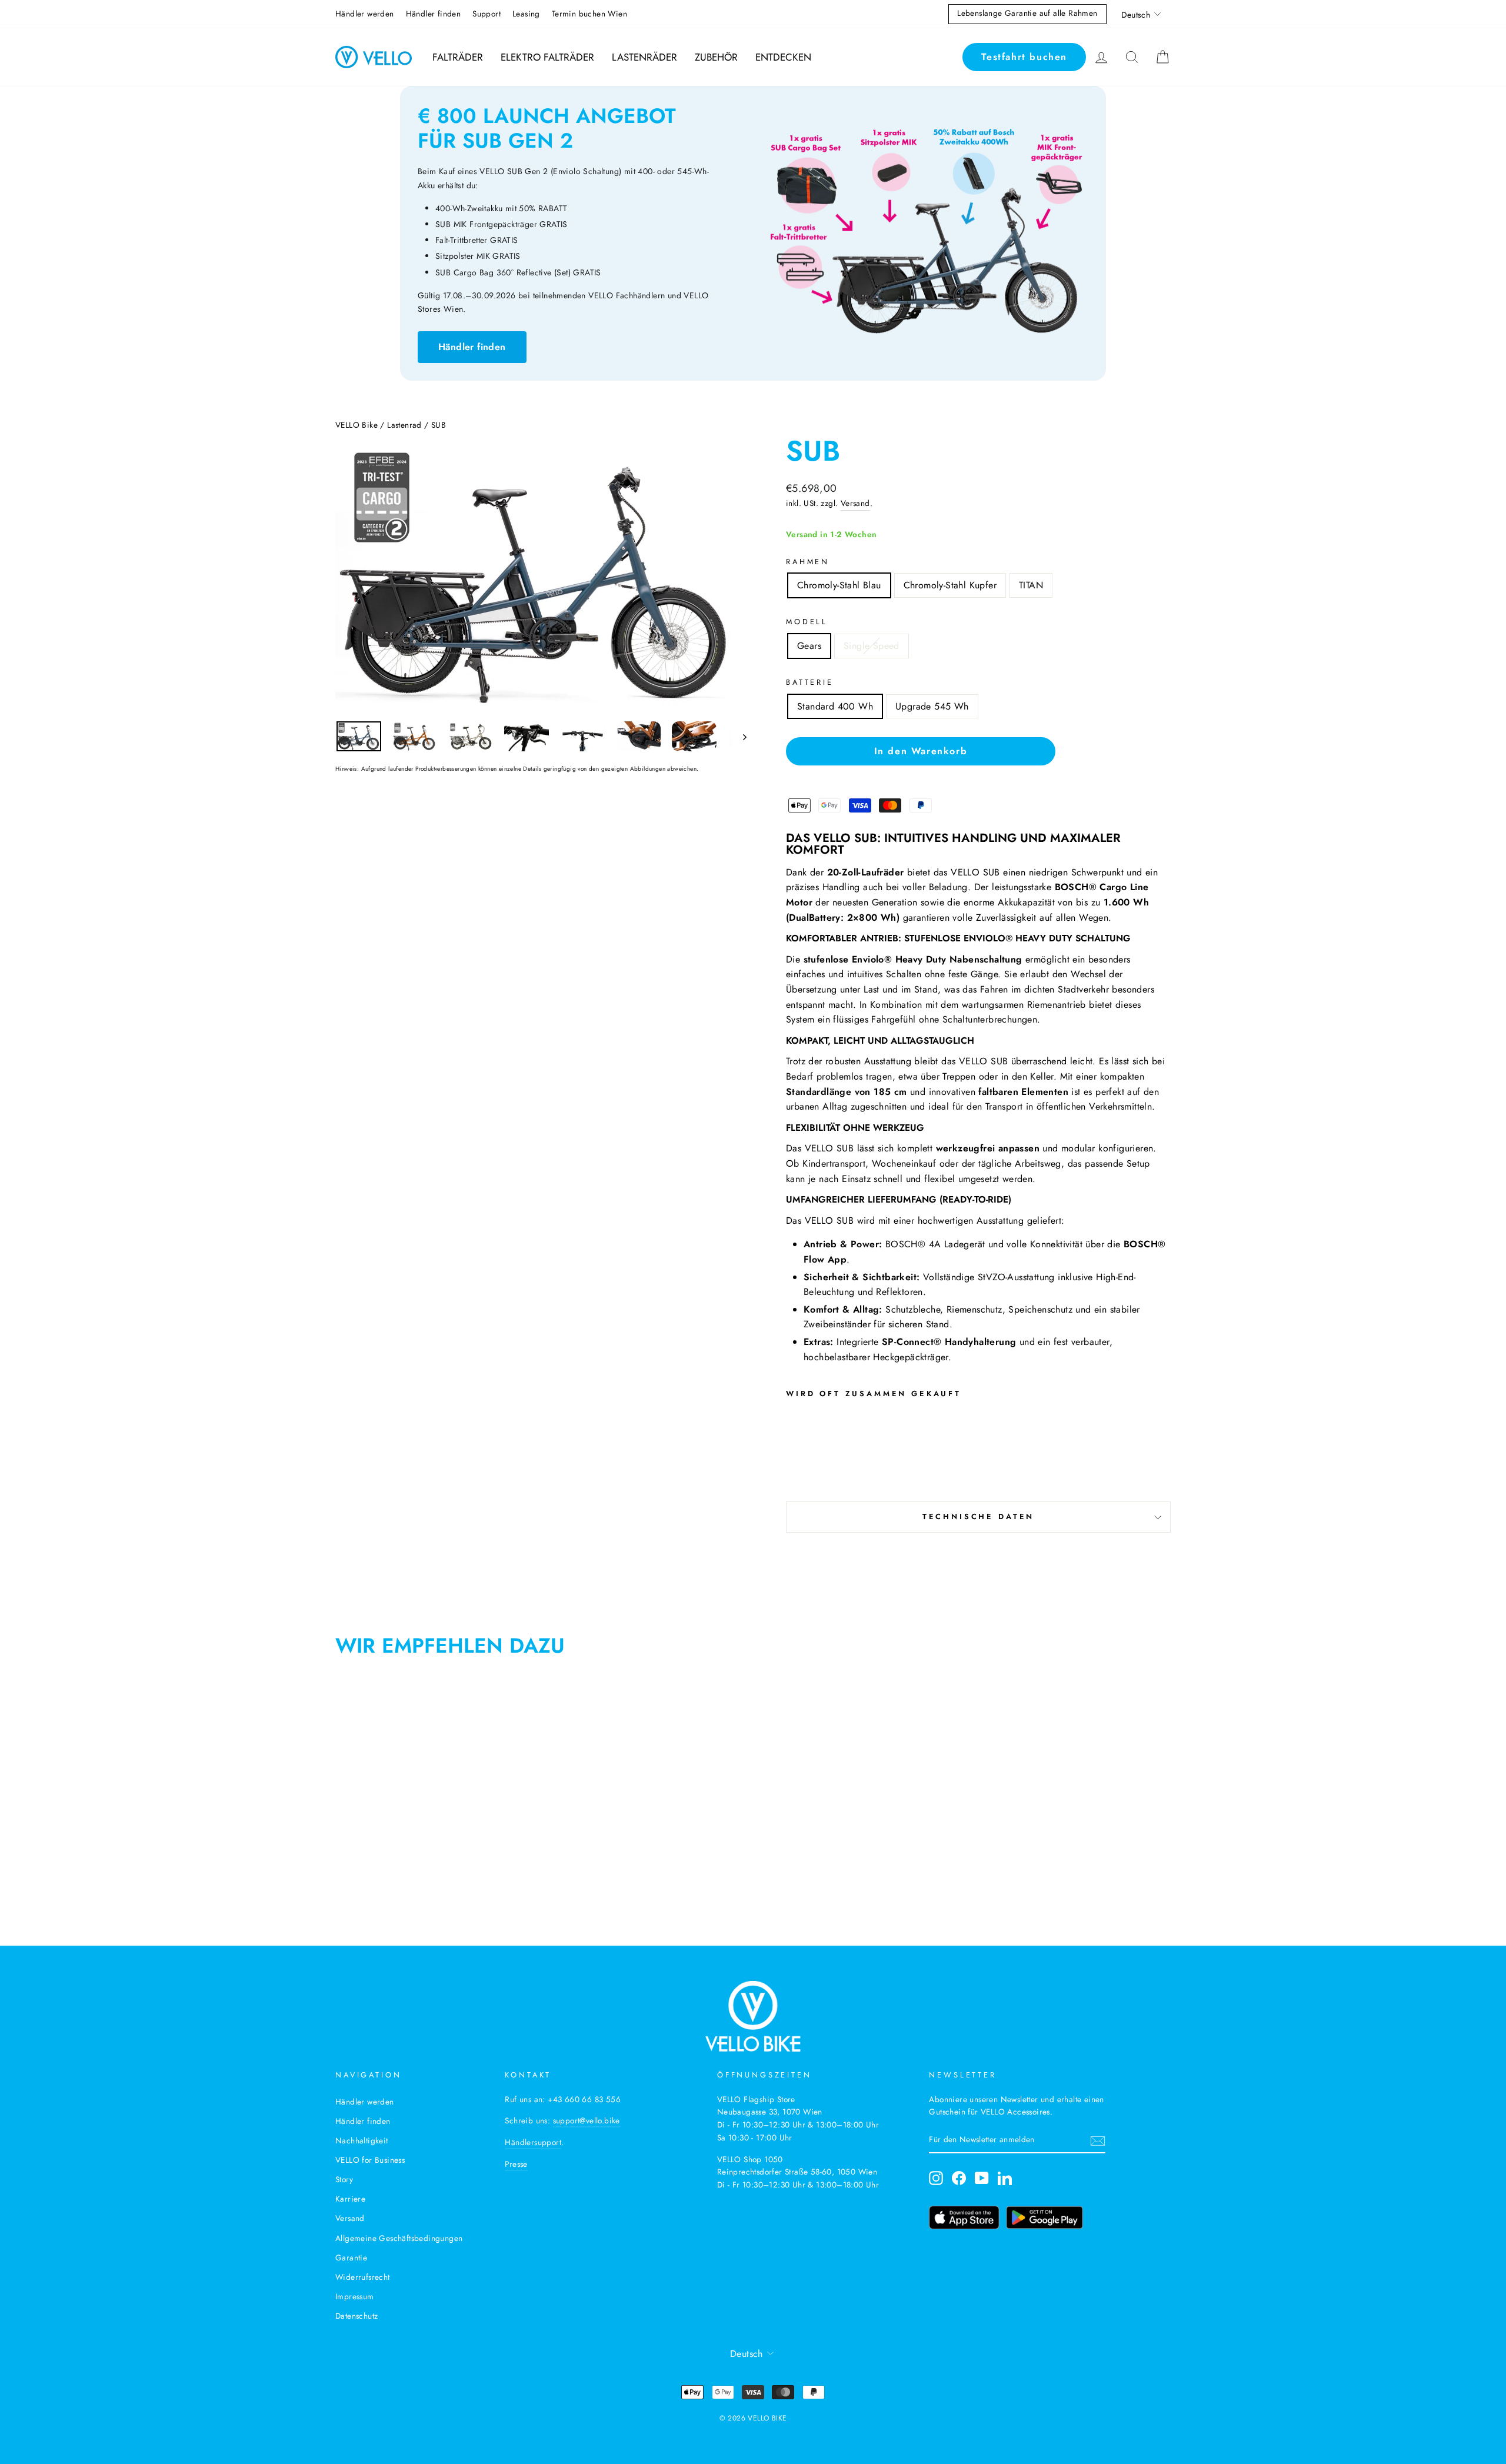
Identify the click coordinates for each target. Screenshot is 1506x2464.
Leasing (526, 14)
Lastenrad (404, 425)
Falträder (458, 57)
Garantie (351, 2257)
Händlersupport (533, 2142)
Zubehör (716, 57)
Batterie (810, 682)
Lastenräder (644, 57)
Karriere (350, 2199)
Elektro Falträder (547, 57)
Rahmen (808, 562)
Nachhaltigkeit (362, 2140)
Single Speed (872, 646)
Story (344, 2179)
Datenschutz (356, 2316)
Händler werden (365, 14)
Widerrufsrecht (363, 2277)
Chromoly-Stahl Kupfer (950, 585)
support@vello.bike (587, 2120)
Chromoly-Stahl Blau (839, 585)
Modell (807, 622)
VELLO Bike (356, 425)
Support (487, 14)
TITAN (1031, 585)
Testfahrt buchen (1024, 57)
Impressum (355, 2296)
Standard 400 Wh (835, 706)
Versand (855, 503)
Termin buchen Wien (589, 14)
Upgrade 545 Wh (932, 706)
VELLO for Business (370, 2160)
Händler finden (434, 14)
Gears (809, 646)
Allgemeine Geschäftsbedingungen (399, 2238)
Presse (516, 2164)
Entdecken (783, 57)
